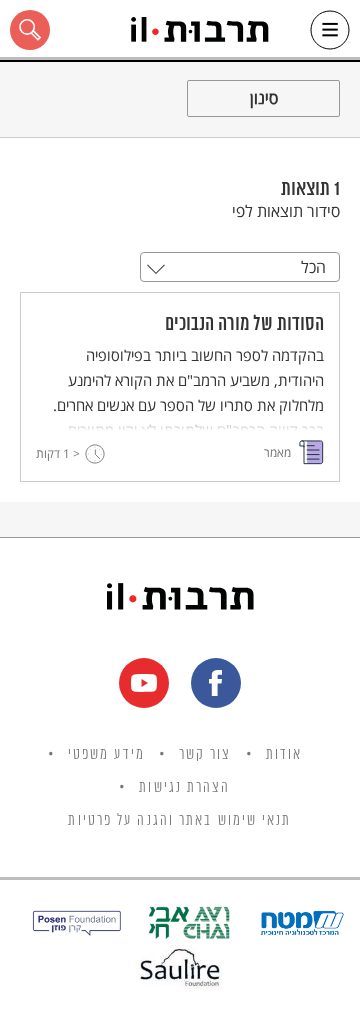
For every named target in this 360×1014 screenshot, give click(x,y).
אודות (284, 755)
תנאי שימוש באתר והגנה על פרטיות (179, 821)
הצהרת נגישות (184, 788)
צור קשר (205, 755)
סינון (264, 98)
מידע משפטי (106, 755)
